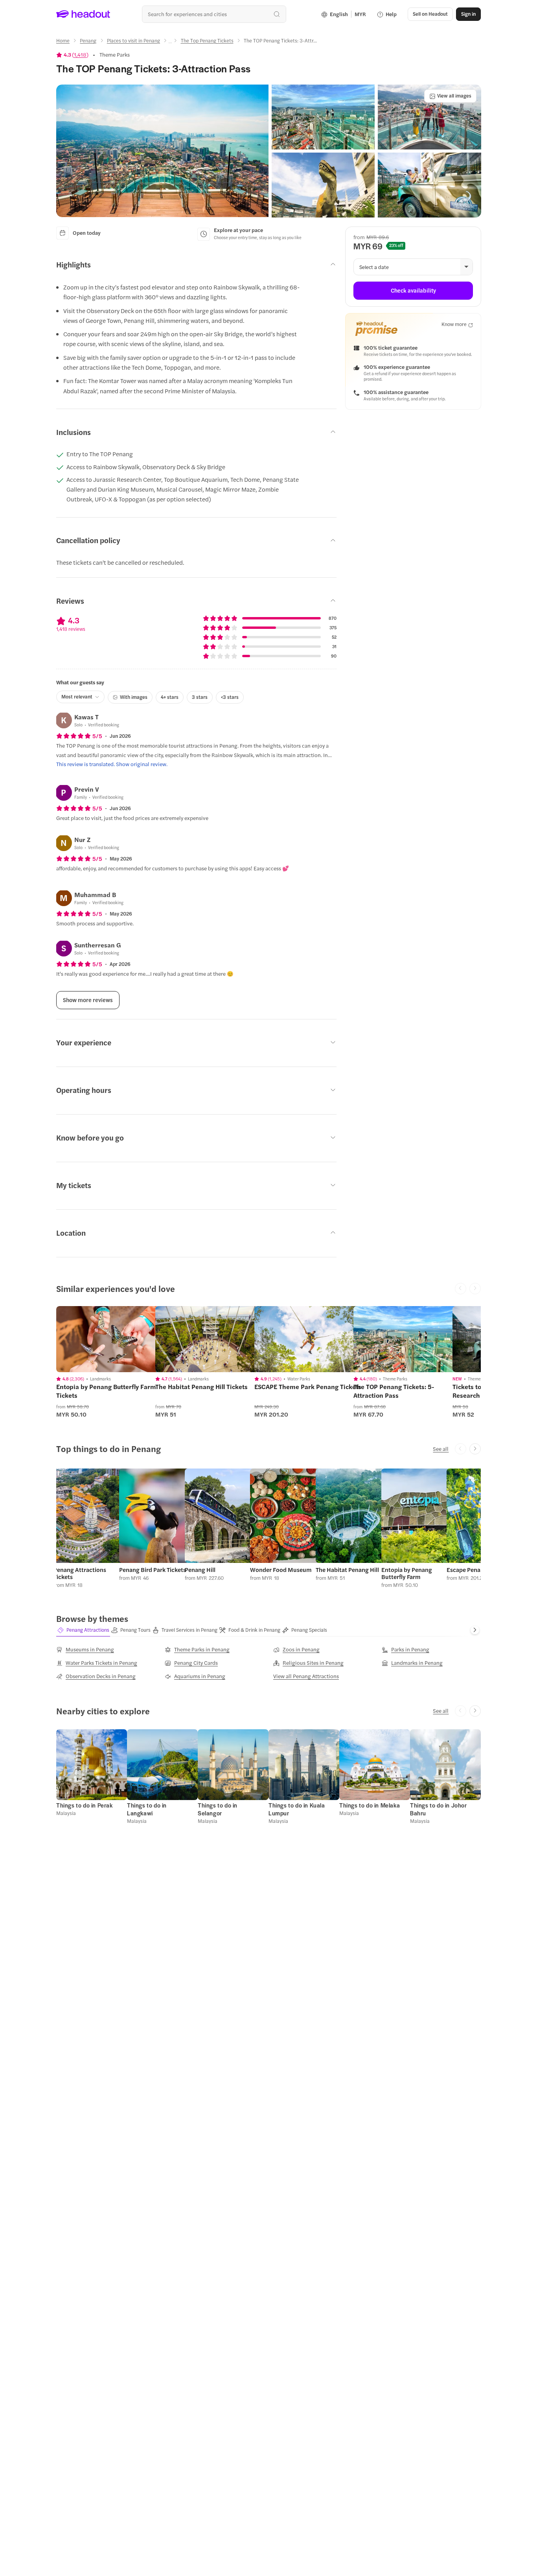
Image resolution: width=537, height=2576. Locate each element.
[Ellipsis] (170, 43)
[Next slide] (475, 1449)
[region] (112, 1339)
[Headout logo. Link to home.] (83, 14)
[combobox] (214, 14)
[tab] (83, 1630)
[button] (162, 151)
